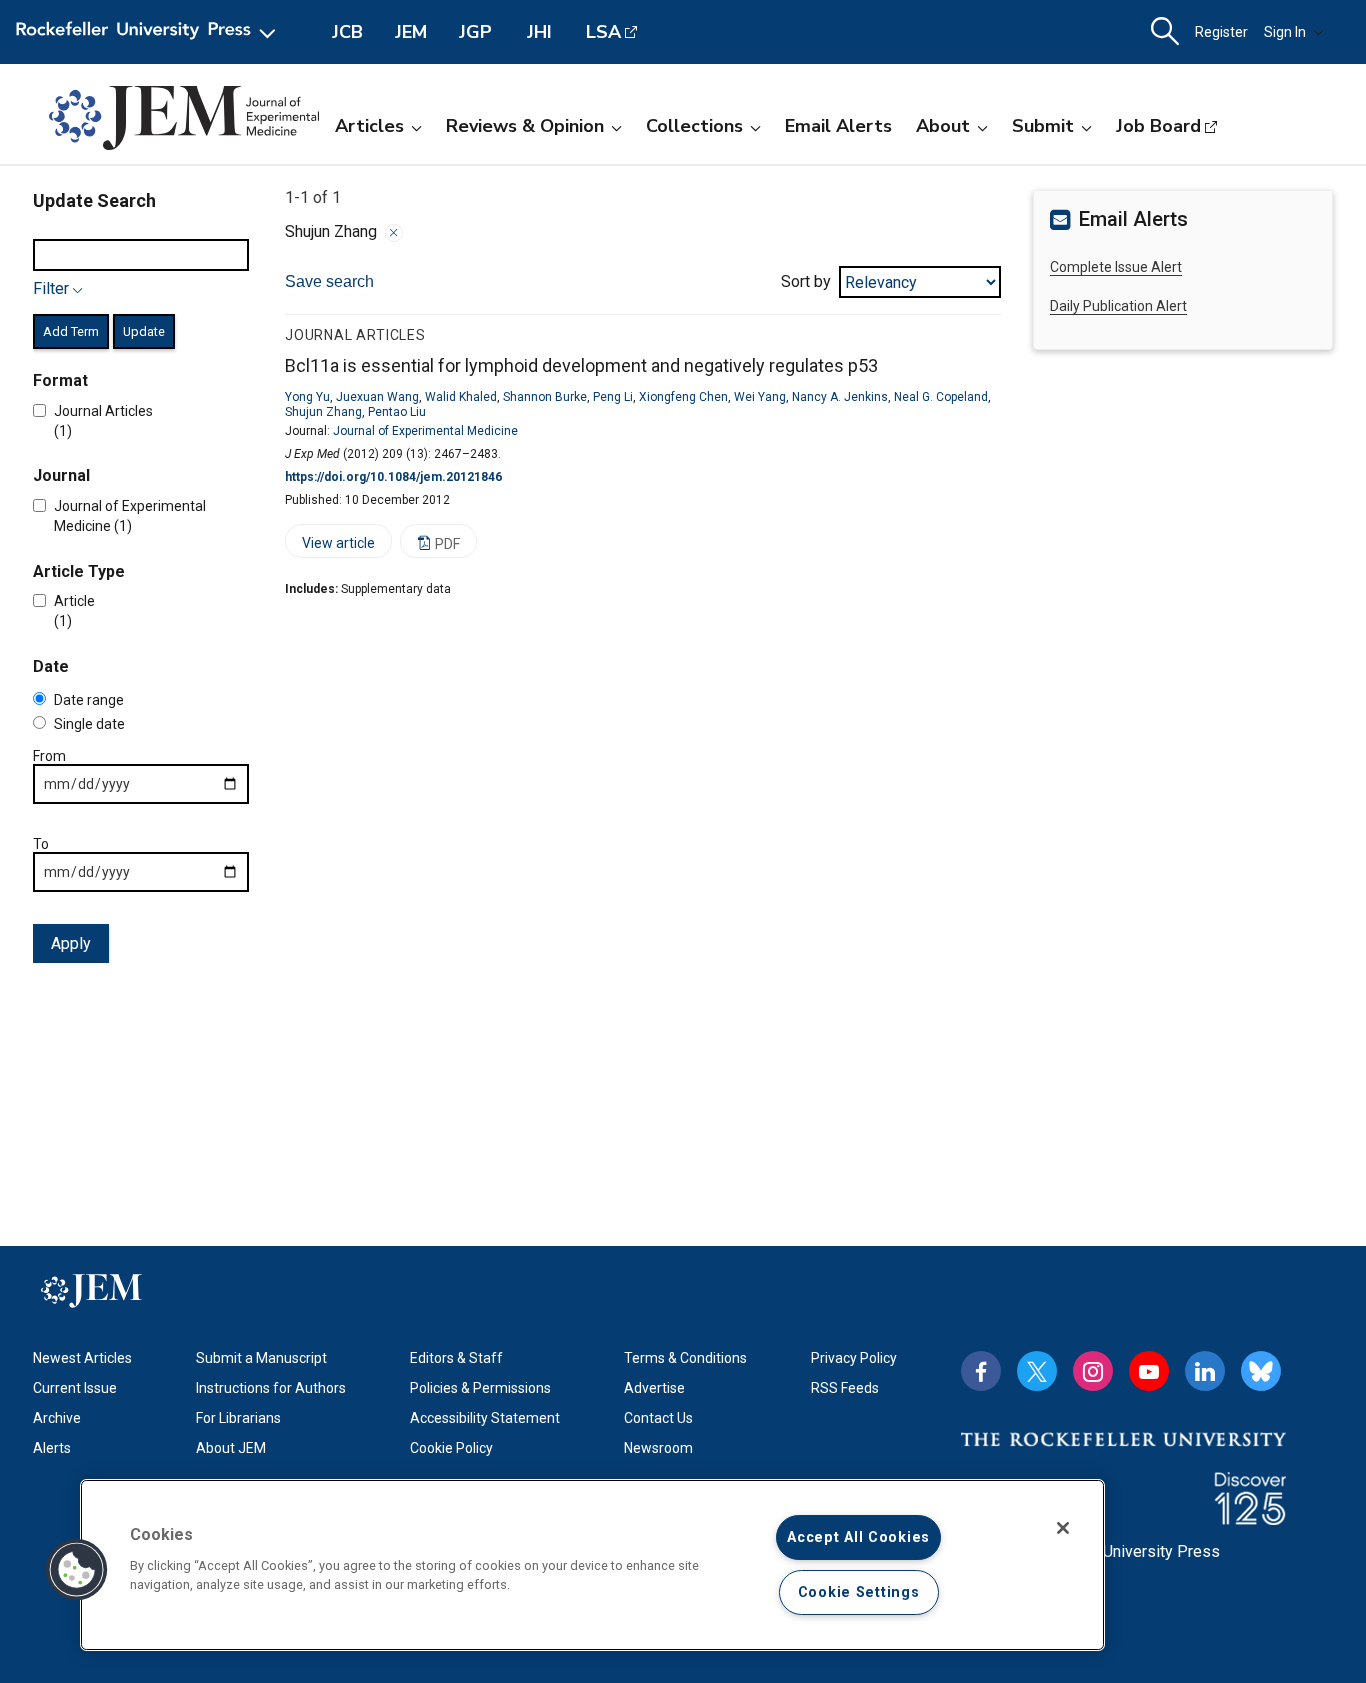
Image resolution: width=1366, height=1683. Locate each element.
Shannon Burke (545, 397)
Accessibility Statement (485, 1418)
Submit (1043, 126)
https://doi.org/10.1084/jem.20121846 (393, 477)
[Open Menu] (149, 32)
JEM (411, 32)
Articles (369, 126)
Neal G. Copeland (941, 397)
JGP (475, 32)
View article (330, 546)
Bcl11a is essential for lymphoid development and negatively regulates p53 (581, 365)
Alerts (52, 1448)
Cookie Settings (859, 1592)
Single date (89, 724)
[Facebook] (981, 1371)
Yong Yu (307, 397)
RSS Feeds (845, 1388)
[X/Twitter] (1037, 1371)
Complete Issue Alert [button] (1116, 267)
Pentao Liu (397, 412)
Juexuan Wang (377, 397)
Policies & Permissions (480, 1388)
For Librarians (238, 1418)
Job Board (1158, 126)
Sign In (1285, 32)
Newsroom (658, 1448)
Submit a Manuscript (261, 1358)
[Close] (394, 233)
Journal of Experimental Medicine (425, 431)
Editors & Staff (456, 1358)
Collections (694, 126)
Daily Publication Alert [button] (1118, 306)
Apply (71, 943)
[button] (77, 1570)
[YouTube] (1149, 1371)
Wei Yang (760, 397)
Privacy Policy (854, 1358)
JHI (539, 32)
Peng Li (613, 397)
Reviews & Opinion (525, 126)
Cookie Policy (451, 1448)
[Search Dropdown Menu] (1165, 32)
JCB (347, 32)
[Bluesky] (1261, 1371)
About (943, 126)
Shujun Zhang (323, 412)
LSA (603, 32)
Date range (89, 700)
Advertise (654, 1388)
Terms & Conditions (685, 1358)
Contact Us (658, 1418)
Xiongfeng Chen (683, 397)
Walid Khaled (461, 397)
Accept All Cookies (858, 1537)
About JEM (231, 1448)
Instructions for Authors (271, 1388)
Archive (57, 1418)
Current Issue (75, 1388)
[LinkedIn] (1205, 1371)
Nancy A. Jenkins (840, 397)
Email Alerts (838, 126)
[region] (592, 1565)
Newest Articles (82, 1358)
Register (1221, 32)
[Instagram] (1093, 1371)
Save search (329, 281)
